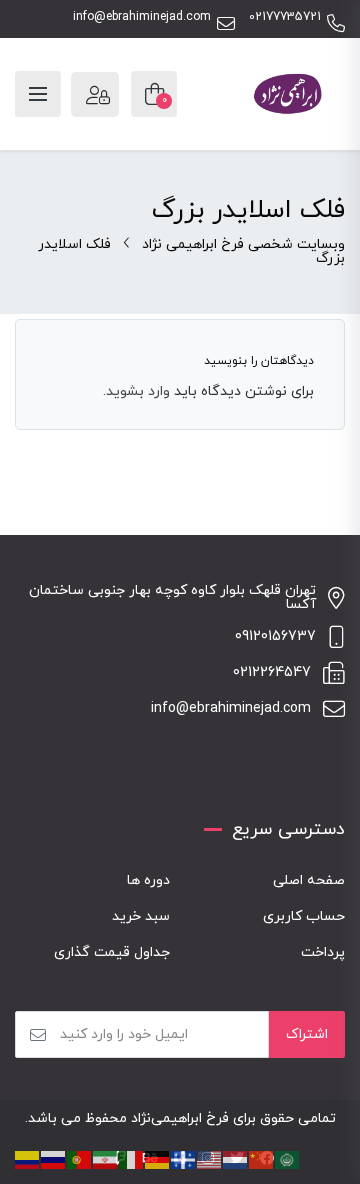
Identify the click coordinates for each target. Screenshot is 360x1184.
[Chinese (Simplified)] (262, 1158)
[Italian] (132, 1158)
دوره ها (148, 880)
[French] (184, 1158)
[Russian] (54, 1158)
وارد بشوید (138, 391)
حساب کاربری (304, 916)
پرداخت (323, 952)
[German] (158, 1158)
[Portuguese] (80, 1158)
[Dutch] (236, 1158)
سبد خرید (141, 916)
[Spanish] (28, 1158)
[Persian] (106, 1158)
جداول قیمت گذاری (112, 952)
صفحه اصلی (309, 880)
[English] (210, 1158)
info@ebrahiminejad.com (142, 17)
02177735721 (285, 17)
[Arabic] (288, 1158)
